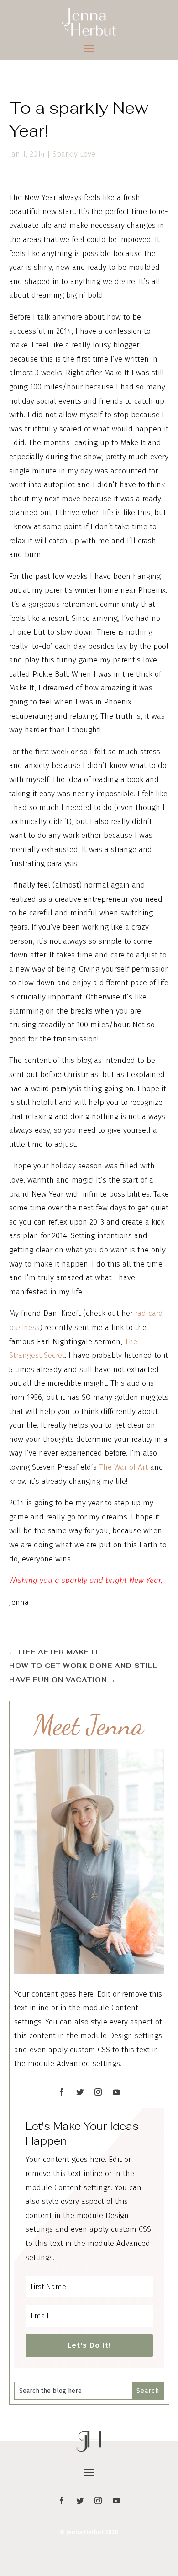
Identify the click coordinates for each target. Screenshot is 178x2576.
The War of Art (123, 1467)
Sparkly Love (74, 154)
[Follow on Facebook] (62, 2092)
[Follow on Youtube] (116, 2092)
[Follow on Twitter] (80, 2092)
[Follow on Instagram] (98, 2092)
